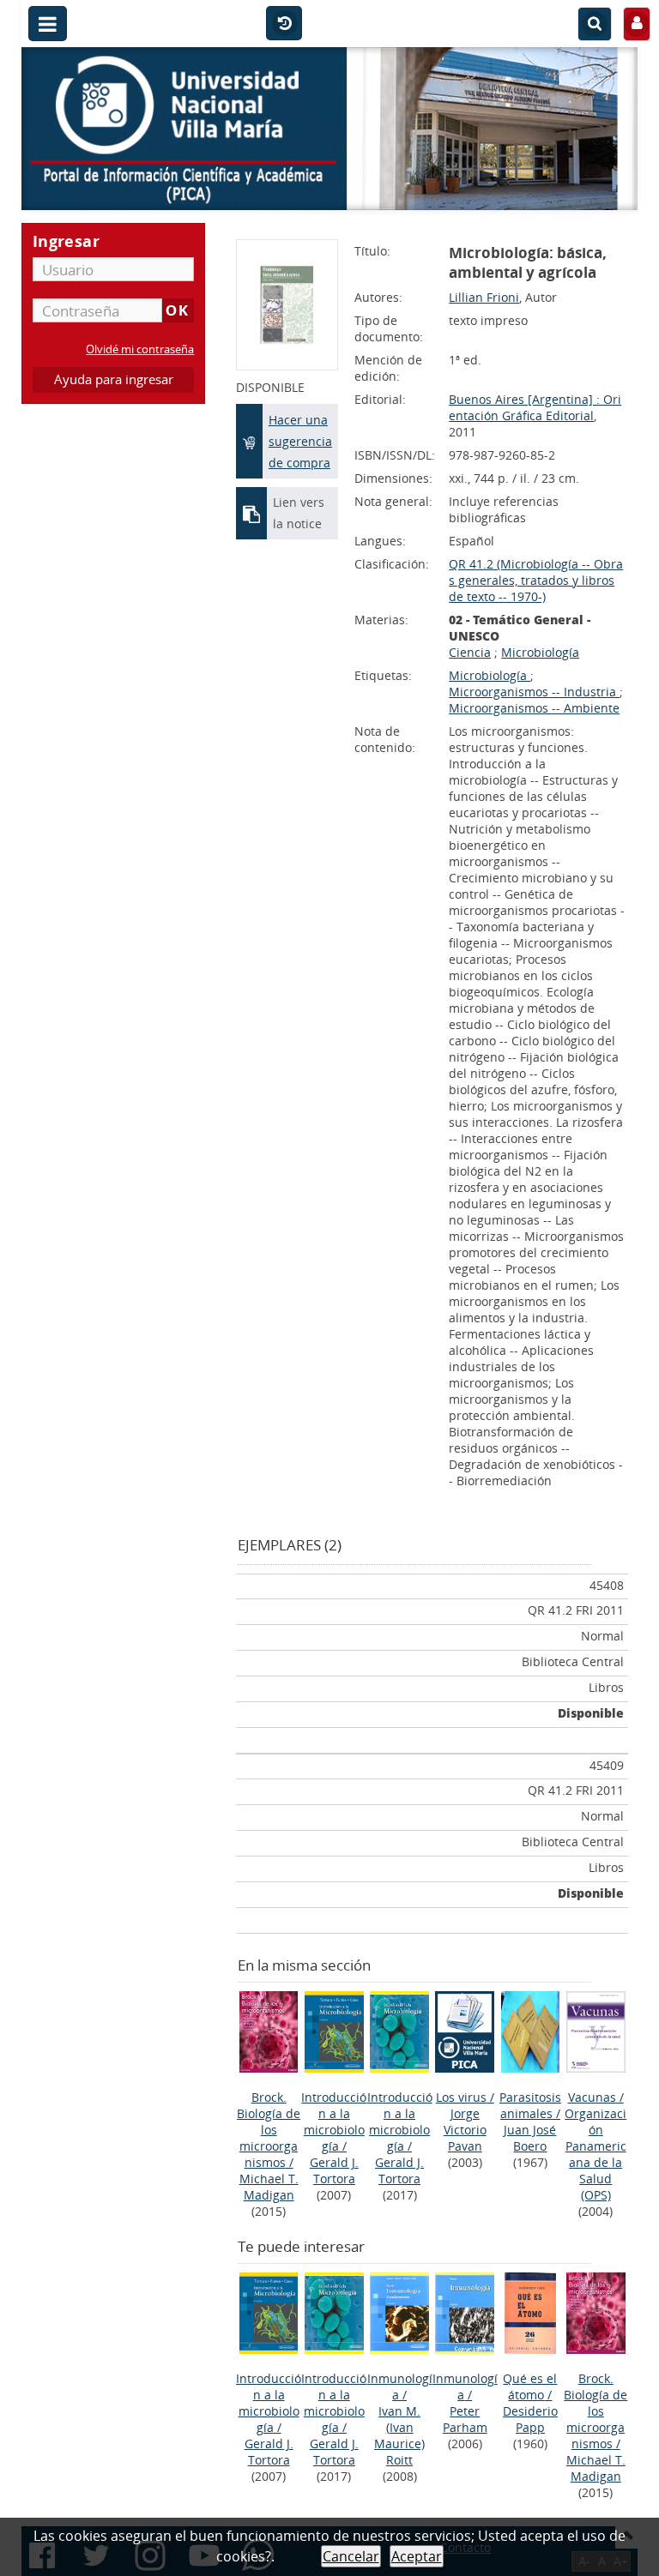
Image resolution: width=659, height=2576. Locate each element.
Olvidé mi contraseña (140, 349)
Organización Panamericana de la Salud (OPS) (596, 2154)
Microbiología (540, 652)
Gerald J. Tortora (334, 2170)
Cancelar (351, 2556)
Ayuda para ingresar (114, 379)
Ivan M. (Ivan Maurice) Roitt (399, 2435)
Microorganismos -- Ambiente (534, 708)
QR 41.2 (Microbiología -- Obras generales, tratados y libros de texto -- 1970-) (536, 580)
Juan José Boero (530, 2138)
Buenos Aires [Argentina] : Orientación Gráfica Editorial (535, 407)
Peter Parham (465, 2419)
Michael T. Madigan (269, 2187)
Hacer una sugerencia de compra (300, 441)
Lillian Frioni (484, 297)
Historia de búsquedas (284, 24)
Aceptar (417, 2556)
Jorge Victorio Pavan (465, 2130)
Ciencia (470, 652)
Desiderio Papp (530, 2419)
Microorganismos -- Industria (534, 692)
